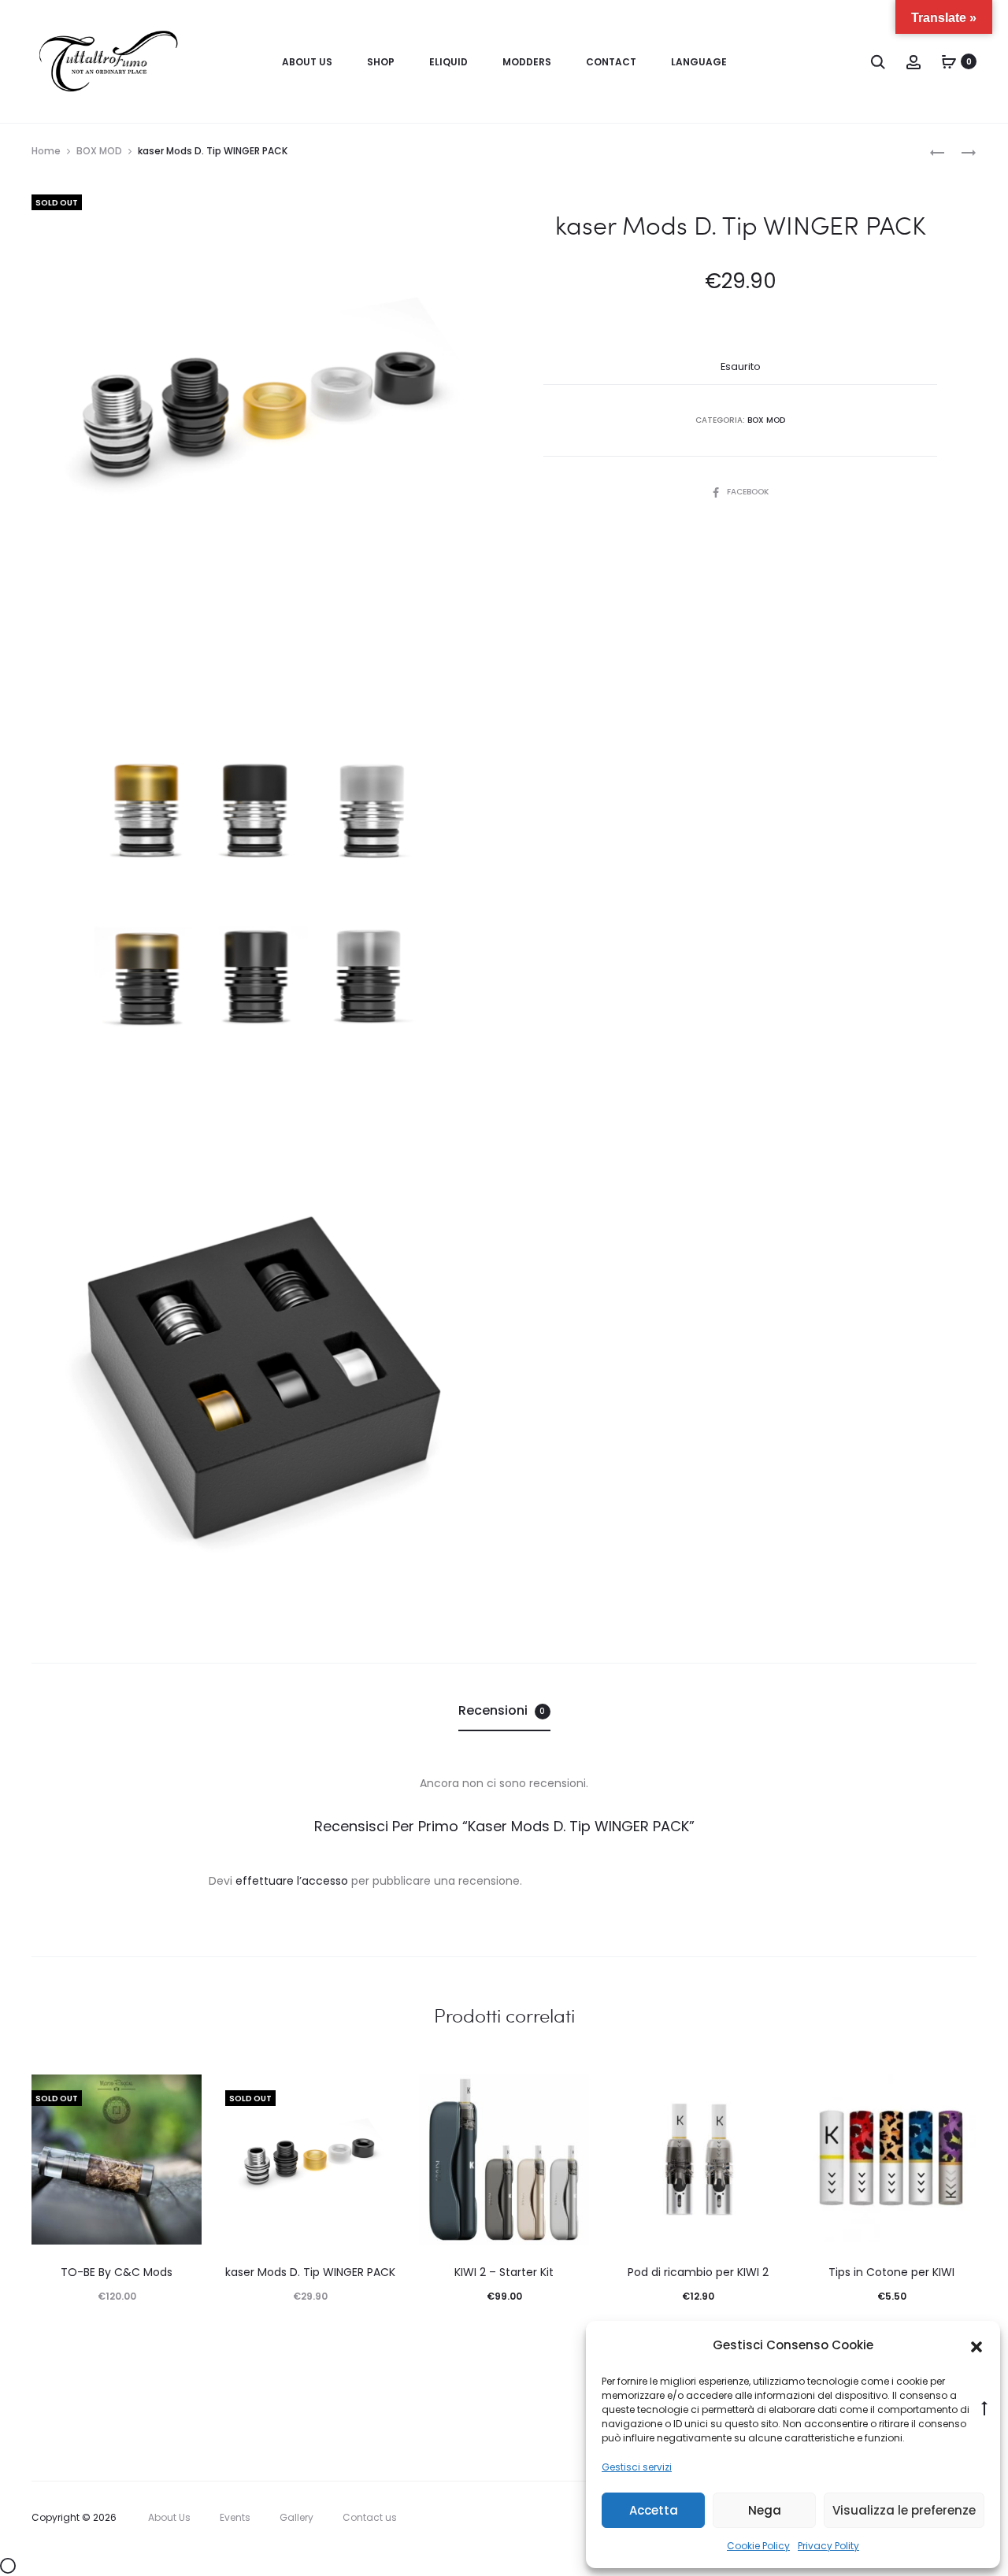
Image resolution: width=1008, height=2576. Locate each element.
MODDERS (527, 62)
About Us (169, 2517)
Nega (765, 2510)
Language (699, 62)
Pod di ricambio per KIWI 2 (698, 2272)
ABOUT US (307, 62)
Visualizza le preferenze (904, 2510)
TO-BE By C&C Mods (117, 2272)
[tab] (504, 1711)
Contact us (370, 2517)
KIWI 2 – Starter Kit (504, 2272)
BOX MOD (99, 151)
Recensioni (502, 1710)
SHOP (381, 62)
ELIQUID (448, 62)
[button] (976, 2346)
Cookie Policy (758, 2546)
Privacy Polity (828, 2546)
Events (235, 2517)
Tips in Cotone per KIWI (891, 2272)
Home (46, 151)
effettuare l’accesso (292, 1881)
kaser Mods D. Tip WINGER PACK (310, 2272)
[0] (949, 61)
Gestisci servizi (637, 2467)
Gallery (296, 2517)
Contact (611, 62)
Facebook (748, 492)
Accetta (654, 2510)
